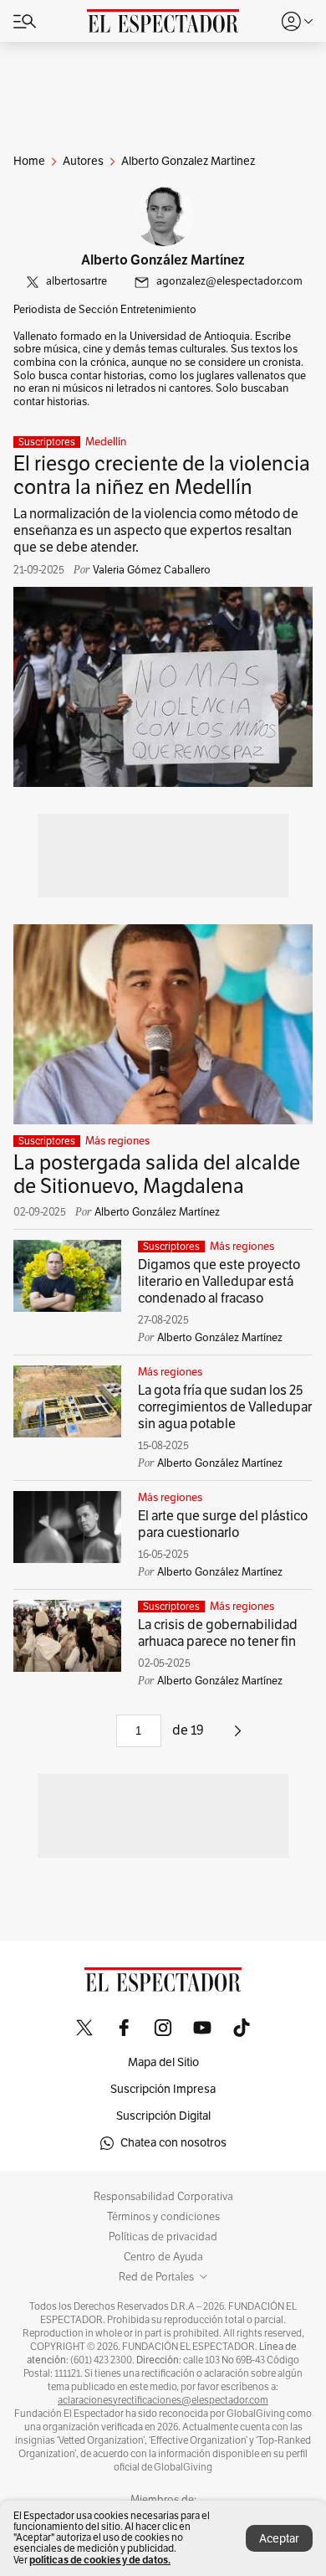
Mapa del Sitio (163, 2062)
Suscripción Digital (163, 2116)
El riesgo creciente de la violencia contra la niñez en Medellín (162, 476)
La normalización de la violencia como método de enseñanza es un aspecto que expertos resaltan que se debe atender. (156, 531)
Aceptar (279, 2539)
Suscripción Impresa (163, 2089)
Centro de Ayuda (163, 2257)
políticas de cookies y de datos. (100, 2560)
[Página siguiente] (238, 1737)
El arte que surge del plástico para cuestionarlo (223, 1525)
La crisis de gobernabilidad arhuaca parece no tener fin (218, 1633)
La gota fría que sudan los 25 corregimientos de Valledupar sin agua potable (225, 1407)
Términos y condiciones (163, 2217)
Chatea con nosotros (173, 2143)
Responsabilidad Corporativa (163, 2197)
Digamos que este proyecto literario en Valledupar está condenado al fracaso (219, 1282)
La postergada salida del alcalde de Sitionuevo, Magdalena (157, 1175)
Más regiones (117, 1141)
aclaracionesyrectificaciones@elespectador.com (163, 2400)
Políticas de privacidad (163, 2237)
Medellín (106, 442)
